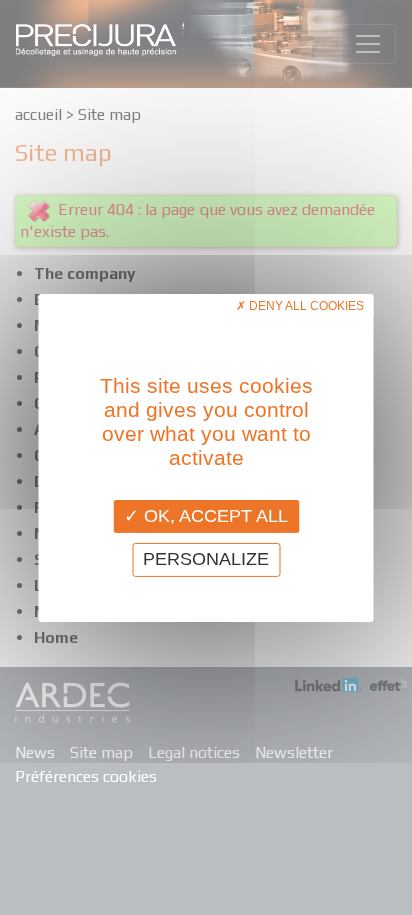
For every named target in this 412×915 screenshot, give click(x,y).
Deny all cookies (305, 305)
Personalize (206, 559)
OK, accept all (213, 515)
